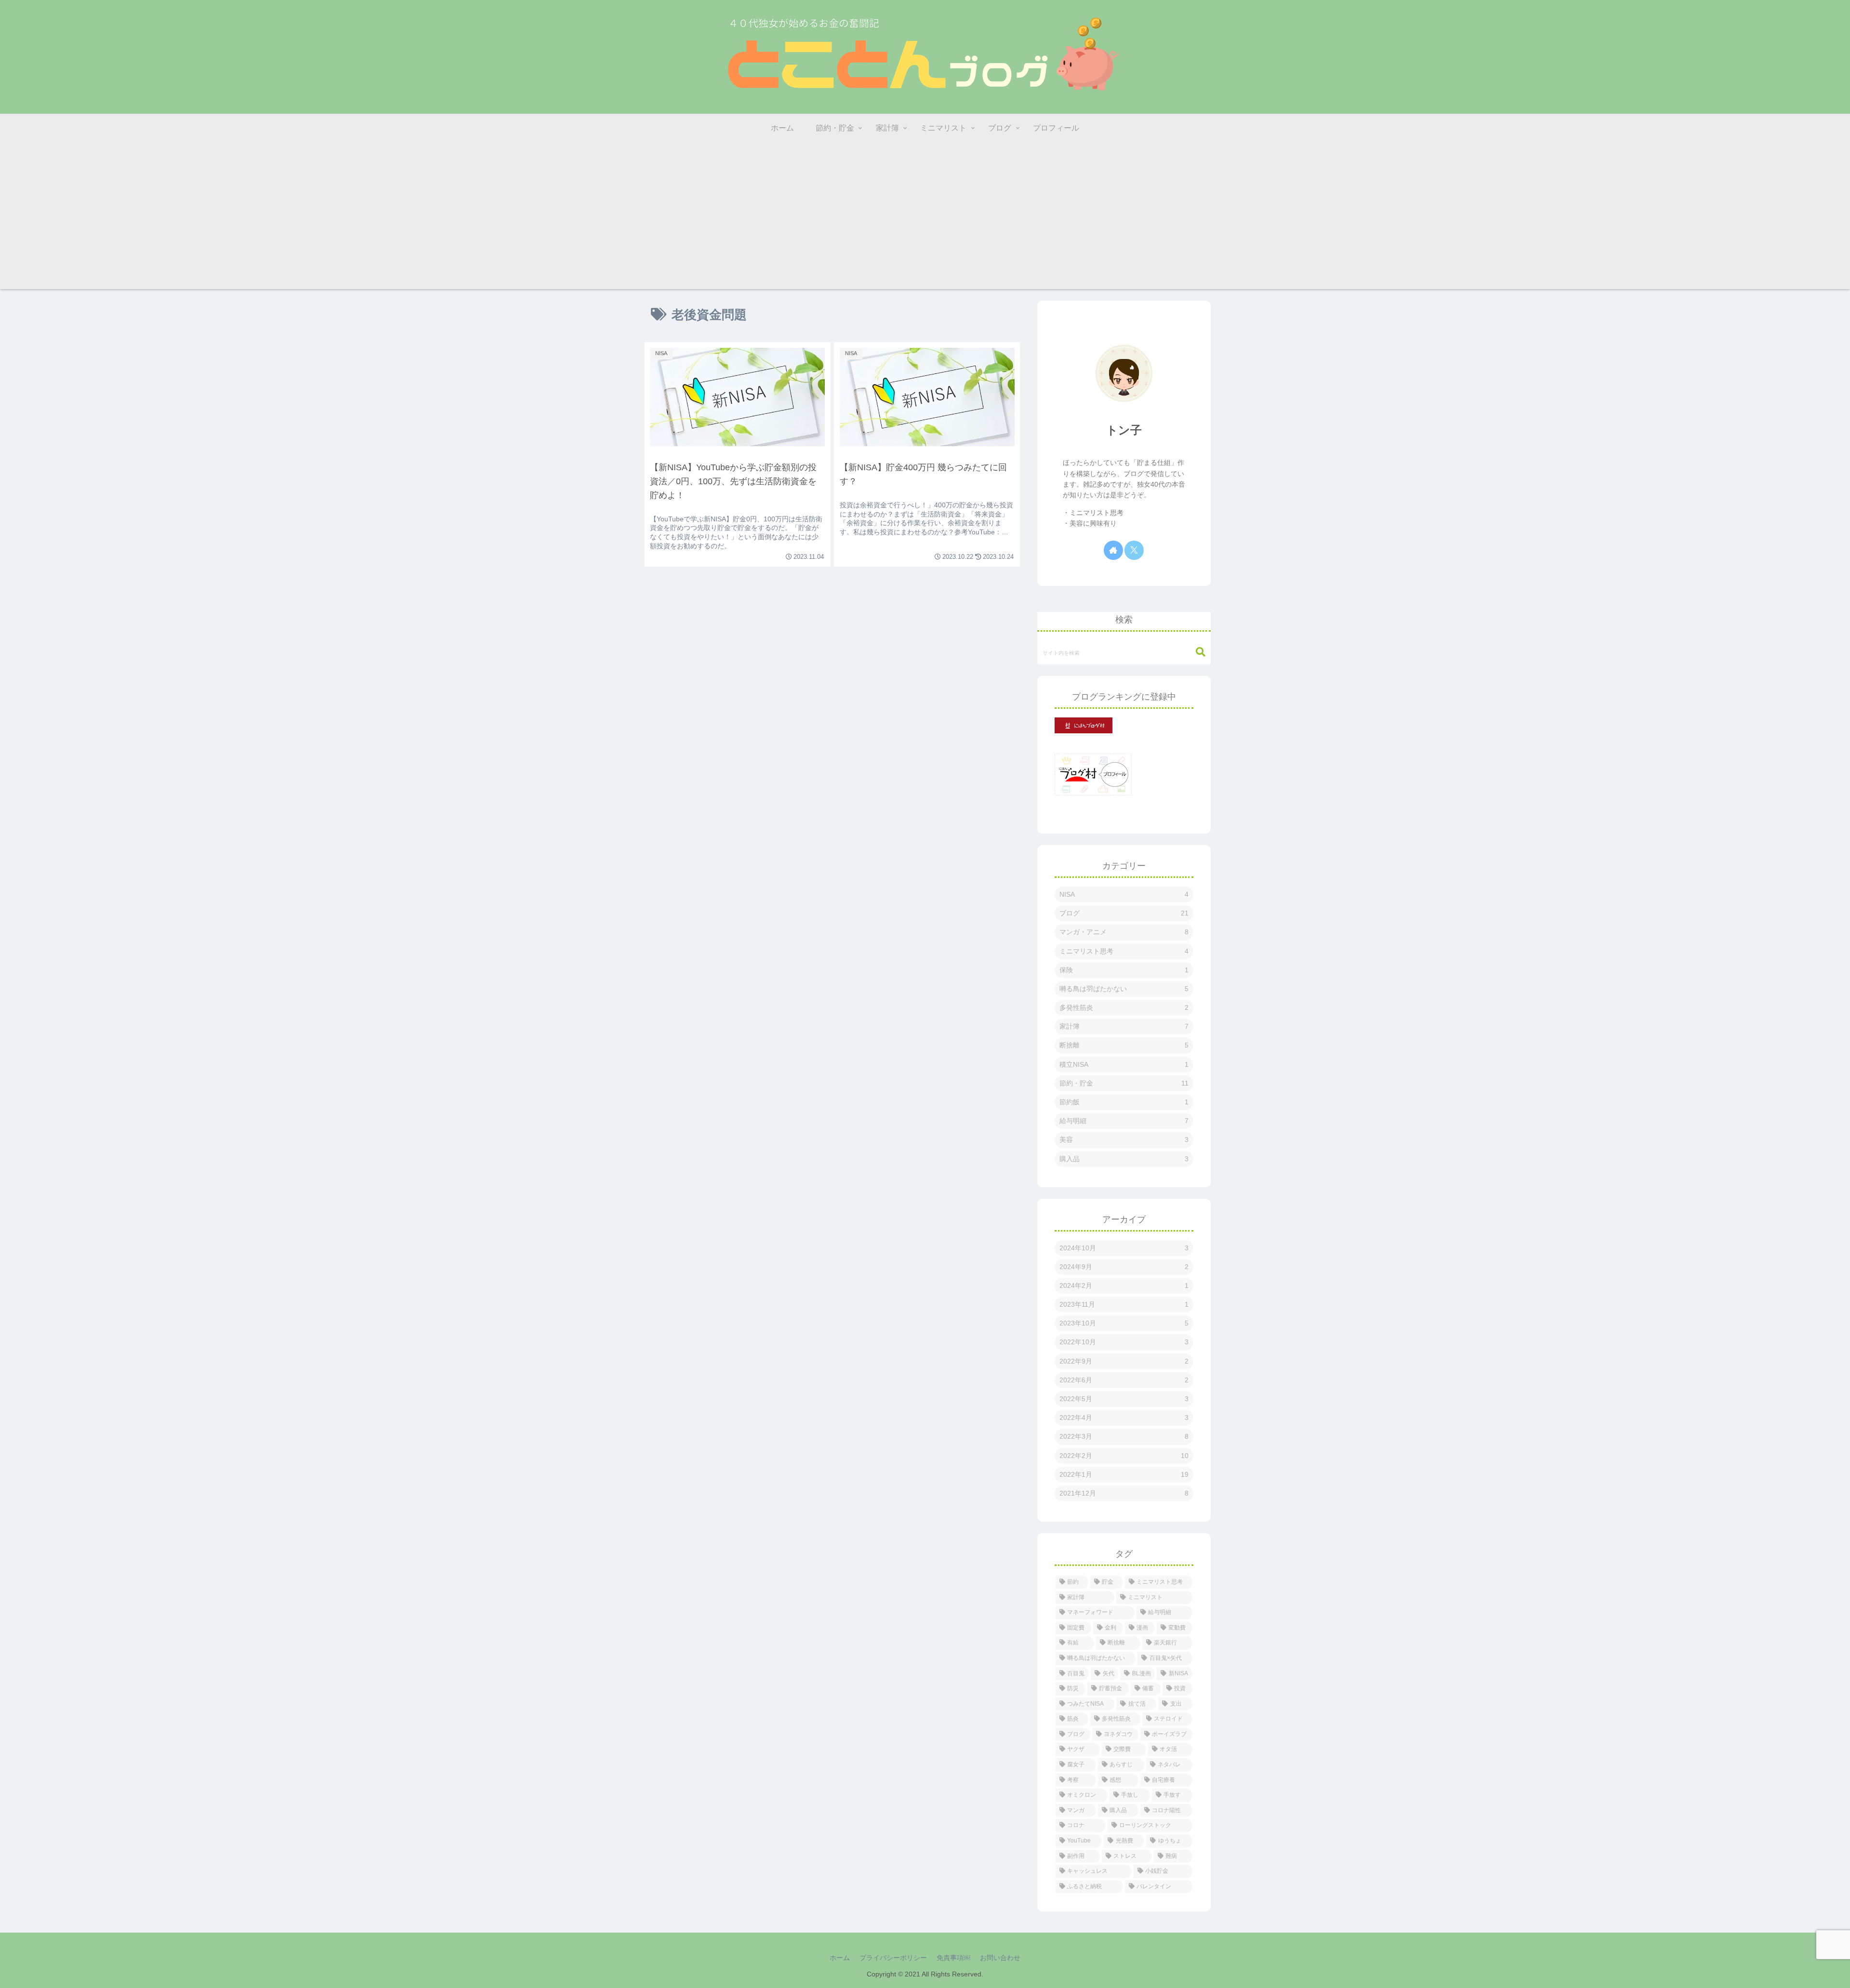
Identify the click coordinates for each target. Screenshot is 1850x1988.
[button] (1196, 652)
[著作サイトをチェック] (1113, 550)
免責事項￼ (953, 1958)
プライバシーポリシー (893, 1958)
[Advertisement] (925, 222)
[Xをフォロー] (1134, 550)
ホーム (840, 1958)
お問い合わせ (1000, 1958)
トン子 (1124, 430)
